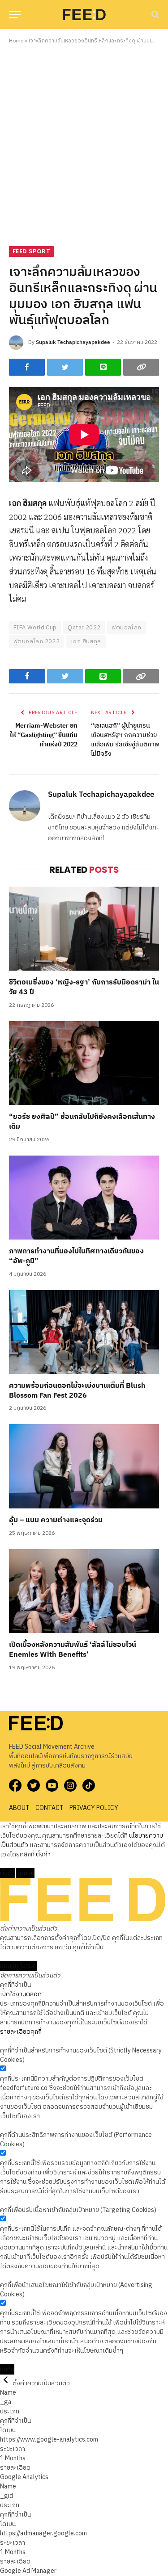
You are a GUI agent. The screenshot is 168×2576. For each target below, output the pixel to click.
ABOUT (19, 1808)
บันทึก (7, 2369)
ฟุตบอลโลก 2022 (37, 641)
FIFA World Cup (35, 628)
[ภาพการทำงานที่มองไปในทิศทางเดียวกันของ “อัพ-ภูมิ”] (84, 1198)
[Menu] (15, 15)
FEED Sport (31, 251)
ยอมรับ (25, 1873)
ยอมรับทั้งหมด (18, 1966)
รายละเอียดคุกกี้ (21, 2032)
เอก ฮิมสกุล (86, 641)
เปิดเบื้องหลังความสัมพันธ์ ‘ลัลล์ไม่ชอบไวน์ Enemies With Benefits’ (73, 1650)
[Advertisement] (84, 144)
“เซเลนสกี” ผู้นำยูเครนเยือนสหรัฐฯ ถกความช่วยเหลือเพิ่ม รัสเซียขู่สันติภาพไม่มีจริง (125, 740)
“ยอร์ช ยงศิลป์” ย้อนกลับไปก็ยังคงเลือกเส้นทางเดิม (82, 1122)
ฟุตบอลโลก (126, 628)
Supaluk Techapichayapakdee (73, 342)
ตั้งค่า (43, 1854)
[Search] (154, 15)
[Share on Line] (103, 367)
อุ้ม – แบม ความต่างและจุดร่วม (56, 1520)
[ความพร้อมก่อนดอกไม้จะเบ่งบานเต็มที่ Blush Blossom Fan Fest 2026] (84, 1332)
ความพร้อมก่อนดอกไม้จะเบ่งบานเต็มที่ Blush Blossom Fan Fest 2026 (77, 1391)
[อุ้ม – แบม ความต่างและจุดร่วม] (84, 1466)
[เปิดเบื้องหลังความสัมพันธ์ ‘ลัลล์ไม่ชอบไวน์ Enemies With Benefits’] (84, 1591)
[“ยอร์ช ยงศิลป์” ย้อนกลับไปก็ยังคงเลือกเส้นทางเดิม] (84, 1063)
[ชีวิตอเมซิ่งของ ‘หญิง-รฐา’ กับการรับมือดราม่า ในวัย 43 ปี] (84, 929)
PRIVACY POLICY (94, 1808)
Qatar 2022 (84, 628)
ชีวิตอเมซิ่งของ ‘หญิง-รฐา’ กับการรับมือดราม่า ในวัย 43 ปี (84, 987)
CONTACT (50, 1808)
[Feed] (84, 14)
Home (16, 41)
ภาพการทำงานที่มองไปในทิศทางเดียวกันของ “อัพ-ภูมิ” (76, 1256)
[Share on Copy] (141, 367)
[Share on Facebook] (27, 367)
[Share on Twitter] (65, 367)
